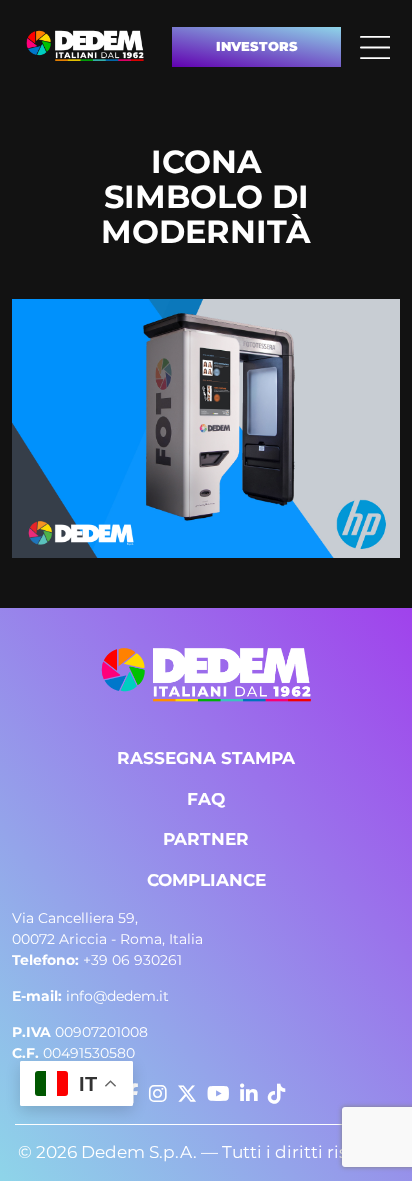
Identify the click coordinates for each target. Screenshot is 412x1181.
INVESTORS (257, 46)
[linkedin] (249, 1094)
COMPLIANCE (206, 880)
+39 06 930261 (97, 960)
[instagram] (158, 1094)
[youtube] (218, 1094)
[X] (187, 1094)
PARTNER (206, 839)
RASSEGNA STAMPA (206, 758)
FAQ (206, 799)
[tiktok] (277, 1094)
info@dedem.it (90, 996)
